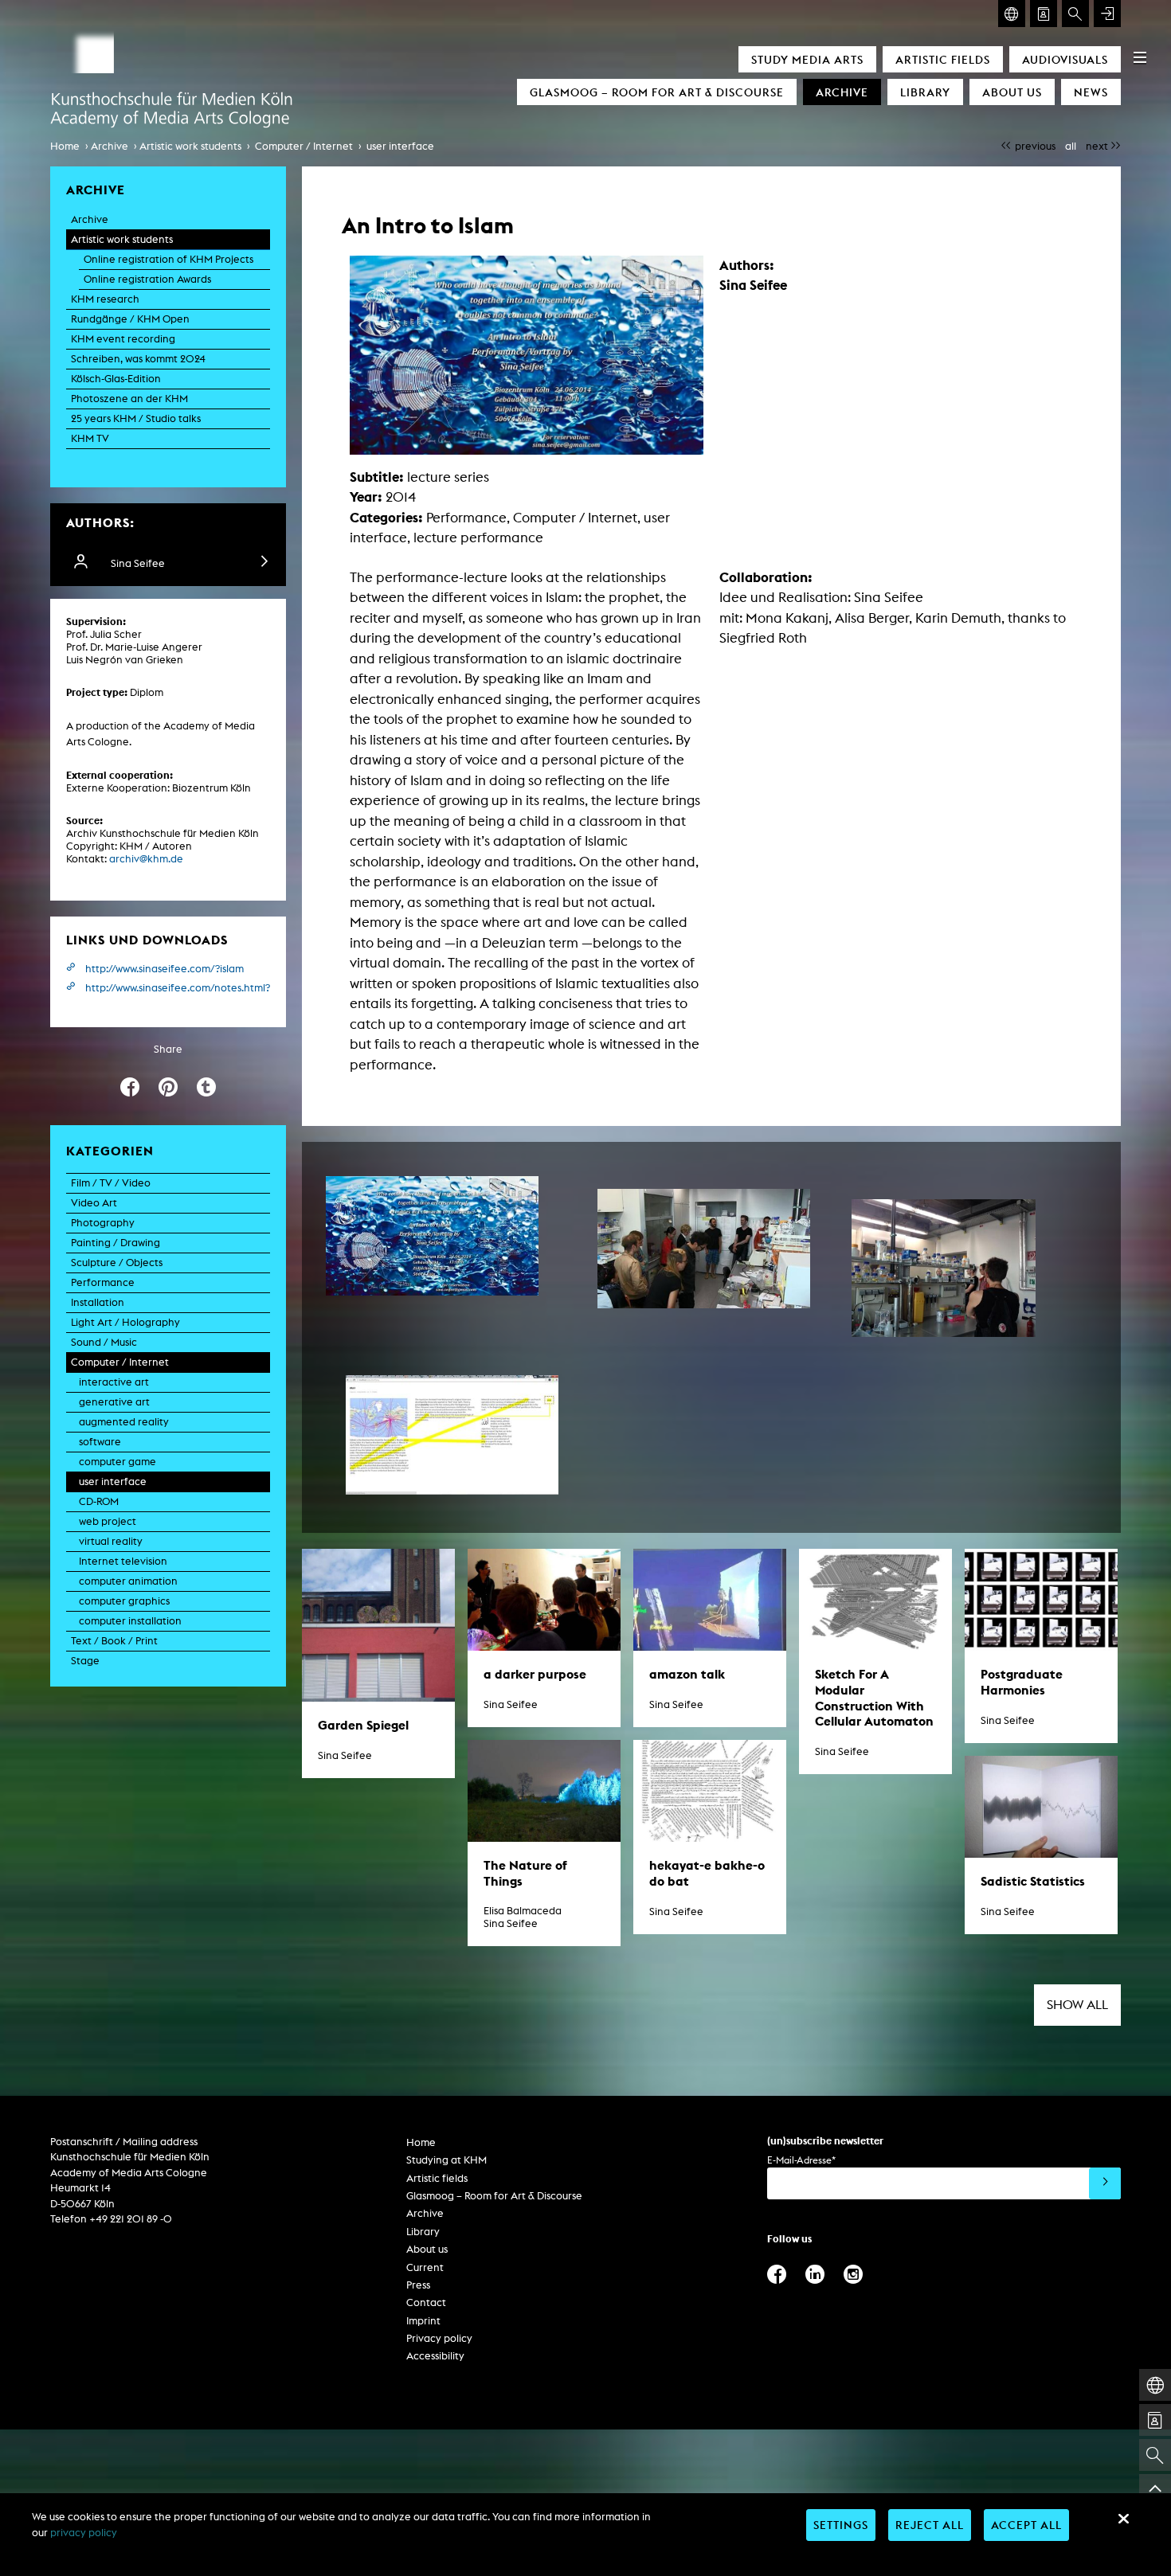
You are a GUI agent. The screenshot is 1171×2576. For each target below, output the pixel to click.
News (1091, 92)
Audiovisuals (1065, 59)
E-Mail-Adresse (801, 2160)
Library (925, 92)
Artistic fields (943, 59)
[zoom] (432, 1236)
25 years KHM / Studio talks (136, 418)
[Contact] (1044, 14)
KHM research (105, 299)
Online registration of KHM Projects (168, 259)
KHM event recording (123, 339)
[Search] (1075, 14)
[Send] (1105, 2183)
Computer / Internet (304, 146)
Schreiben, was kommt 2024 (138, 359)
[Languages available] (1012, 14)
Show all (1077, 2005)
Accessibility (435, 2356)
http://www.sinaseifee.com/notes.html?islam (178, 988)
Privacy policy (439, 2338)
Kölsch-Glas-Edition (116, 379)
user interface (400, 146)
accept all (1026, 2525)
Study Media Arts (807, 59)
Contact (426, 2302)
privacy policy (84, 2533)
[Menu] (1140, 57)
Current (425, 2267)
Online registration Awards (147, 279)
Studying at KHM (446, 2160)
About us (1012, 92)
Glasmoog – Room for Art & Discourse (657, 92)
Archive (842, 92)
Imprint (423, 2321)
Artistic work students (190, 146)
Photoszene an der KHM (129, 399)
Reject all (930, 2525)
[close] (1123, 2519)
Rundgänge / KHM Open (130, 319)
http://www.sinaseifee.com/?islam (164, 969)
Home (65, 146)
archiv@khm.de (146, 859)
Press (418, 2285)
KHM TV (90, 438)
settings (841, 2525)
